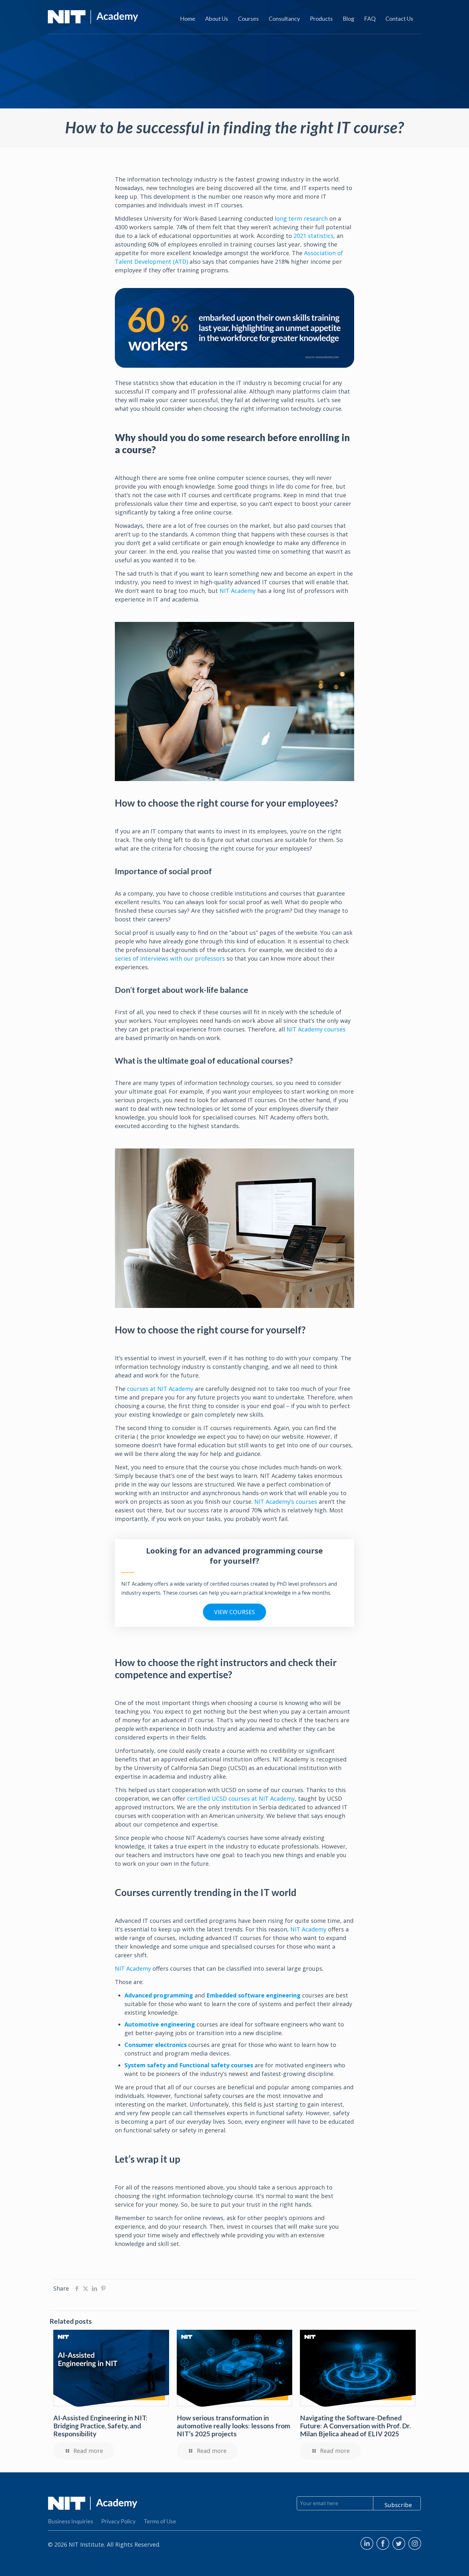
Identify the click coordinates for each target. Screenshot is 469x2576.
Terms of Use (160, 2521)
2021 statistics (313, 236)
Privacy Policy (118, 2521)
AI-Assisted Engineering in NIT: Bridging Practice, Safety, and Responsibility (100, 2426)
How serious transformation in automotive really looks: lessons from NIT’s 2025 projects (234, 2426)
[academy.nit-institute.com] (93, 16)
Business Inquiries (71, 2521)
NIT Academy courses (316, 1029)
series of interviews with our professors (170, 958)
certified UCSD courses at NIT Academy (240, 1798)
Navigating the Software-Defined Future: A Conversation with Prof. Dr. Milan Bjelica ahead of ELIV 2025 (355, 2426)
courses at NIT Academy (159, 1389)
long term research (301, 218)
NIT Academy (238, 591)
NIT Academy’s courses (286, 1502)
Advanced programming (159, 1995)
